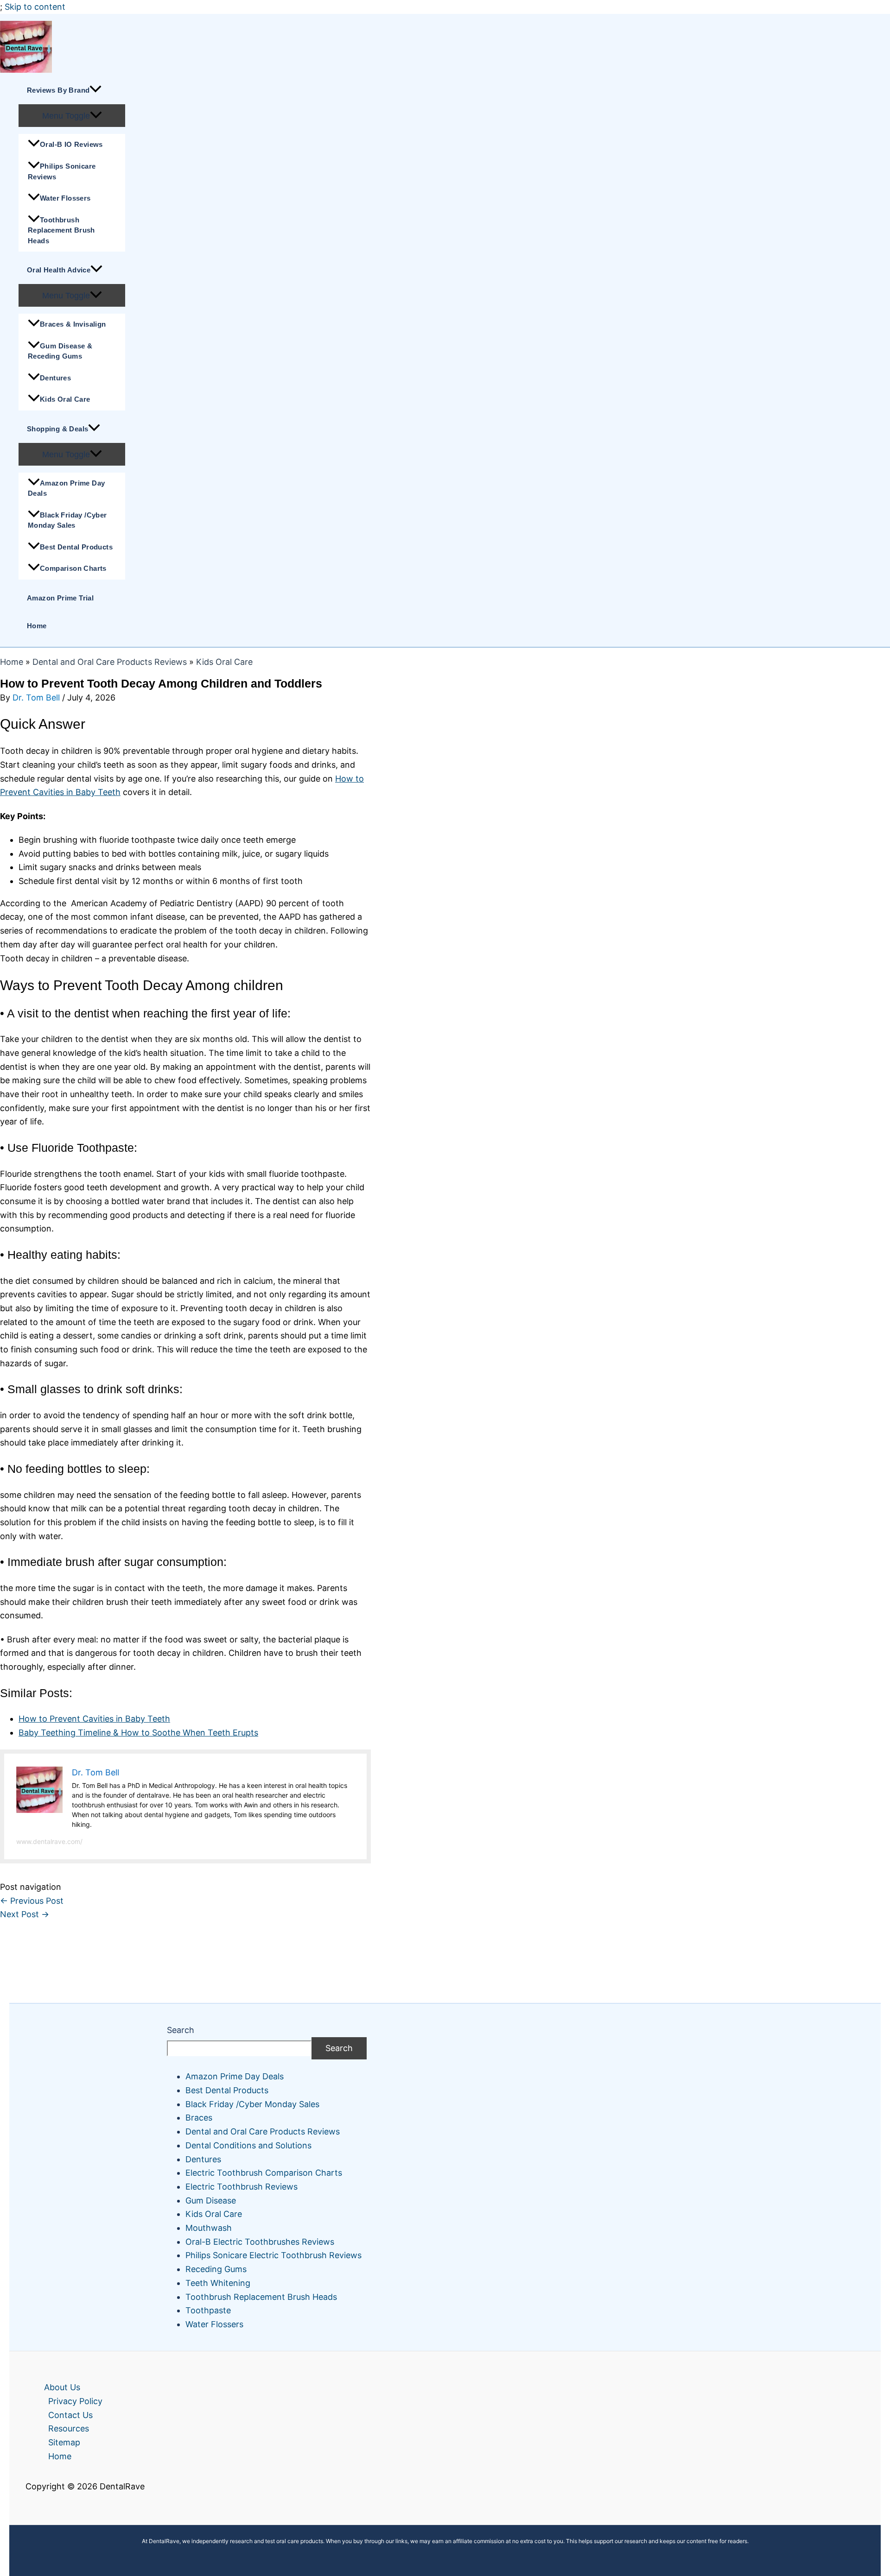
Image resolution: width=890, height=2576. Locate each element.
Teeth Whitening (218, 2283)
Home (37, 626)
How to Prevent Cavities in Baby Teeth (94, 1719)
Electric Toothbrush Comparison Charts (264, 2173)
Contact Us (70, 2415)
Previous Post (32, 1901)
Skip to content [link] (35, 7)
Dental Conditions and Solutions (248, 2145)
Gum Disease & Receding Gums (60, 351)
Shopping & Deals (57, 429)
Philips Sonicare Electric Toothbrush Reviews (273, 2255)
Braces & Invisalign (73, 324)
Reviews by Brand (58, 90)
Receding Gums (216, 2269)
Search (181, 2030)
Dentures (55, 378)
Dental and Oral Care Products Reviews (110, 662)
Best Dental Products (76, 547)
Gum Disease (211, 2200)
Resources (69, 2428)
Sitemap (64, 2442)
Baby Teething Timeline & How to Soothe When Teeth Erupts (138, 1733)
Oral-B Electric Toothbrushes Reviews (260, 2242)
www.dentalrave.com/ (49, 1841)
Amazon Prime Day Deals (66, 488)
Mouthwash (209, 2228)
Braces (199, 2118)
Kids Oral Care (65, 399)
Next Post (25, 1914)
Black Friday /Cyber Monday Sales (67, 520)
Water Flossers (65, 198)
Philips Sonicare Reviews (62, 171)
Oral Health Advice (59, 270)
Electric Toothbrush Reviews (242, 2187)
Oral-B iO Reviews (71, 144)
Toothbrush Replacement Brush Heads (61, 230)
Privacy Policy (75, 2401)
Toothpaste (208, 2310)
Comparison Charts (73, 568)
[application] (95, 90)
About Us (62, 2387)
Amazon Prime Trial (60, 598)
